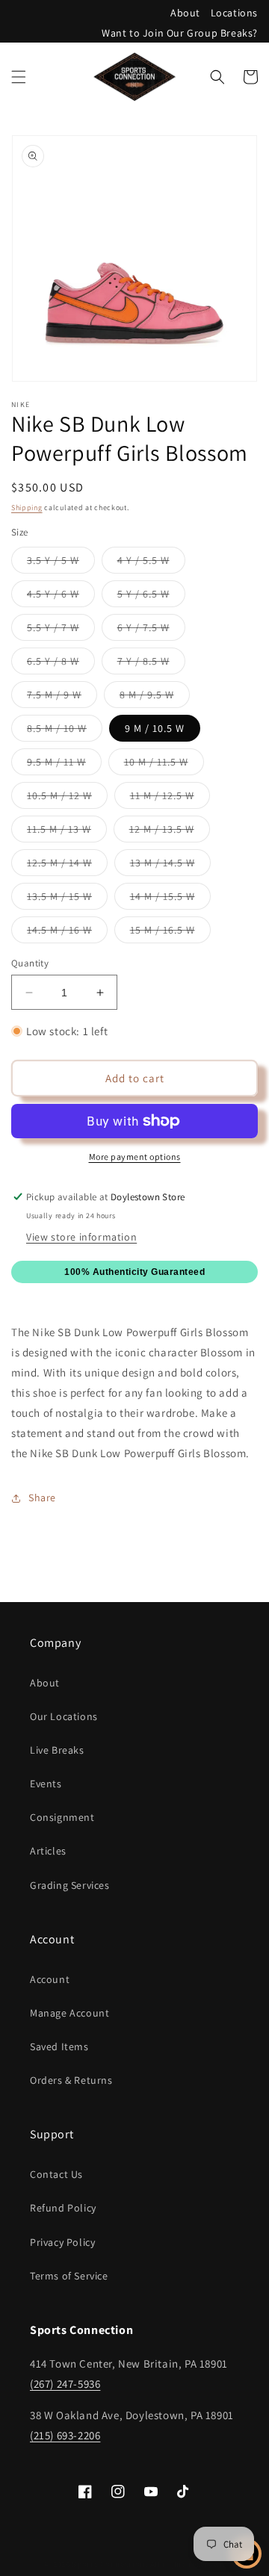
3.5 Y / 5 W (61, 563)
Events (46, 1784)
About (185, 13)
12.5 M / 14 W (67, 866)
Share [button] (42, 1498)
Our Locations (64, 1716)
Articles (48, 1851)
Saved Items (59, 2046)
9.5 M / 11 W (64, 765)
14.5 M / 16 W (67, 933)
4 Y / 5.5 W (151, 563)
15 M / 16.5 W (170, 933)
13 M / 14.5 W (170, 866)
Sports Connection (108, 2564)
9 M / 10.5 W (155, 728)
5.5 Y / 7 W (61, 630)
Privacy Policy (62, 2242)
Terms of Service (69, 2276)
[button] (19, 77)
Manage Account (69, 2013)
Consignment (62, 1817)
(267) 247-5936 (65, 2384)
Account (50, 1979)
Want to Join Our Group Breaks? (180, 33)
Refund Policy (63, 2208)
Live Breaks (57, 1750)
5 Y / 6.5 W (151, 597)
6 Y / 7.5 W (151, 630)
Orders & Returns (71, 2080)
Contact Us (56, 2174)
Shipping (27, 508)
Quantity (30, 963)
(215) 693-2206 (65, 2435)
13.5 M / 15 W (67, 899)
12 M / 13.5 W (170, 832)
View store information (81, 1237)
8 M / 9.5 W (155, 698)
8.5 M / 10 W (65, 731)
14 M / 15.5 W (170, 899)
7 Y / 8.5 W (151, 664)
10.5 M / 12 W (67, 798)
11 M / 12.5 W (170, 798)
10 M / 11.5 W (164, 765)
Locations (234, 13)
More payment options (135, 1157)
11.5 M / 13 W (67, 832)
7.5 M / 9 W (62, 698)
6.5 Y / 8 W (61, 664)
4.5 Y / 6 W (61, 597)
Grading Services (70, 1885)
